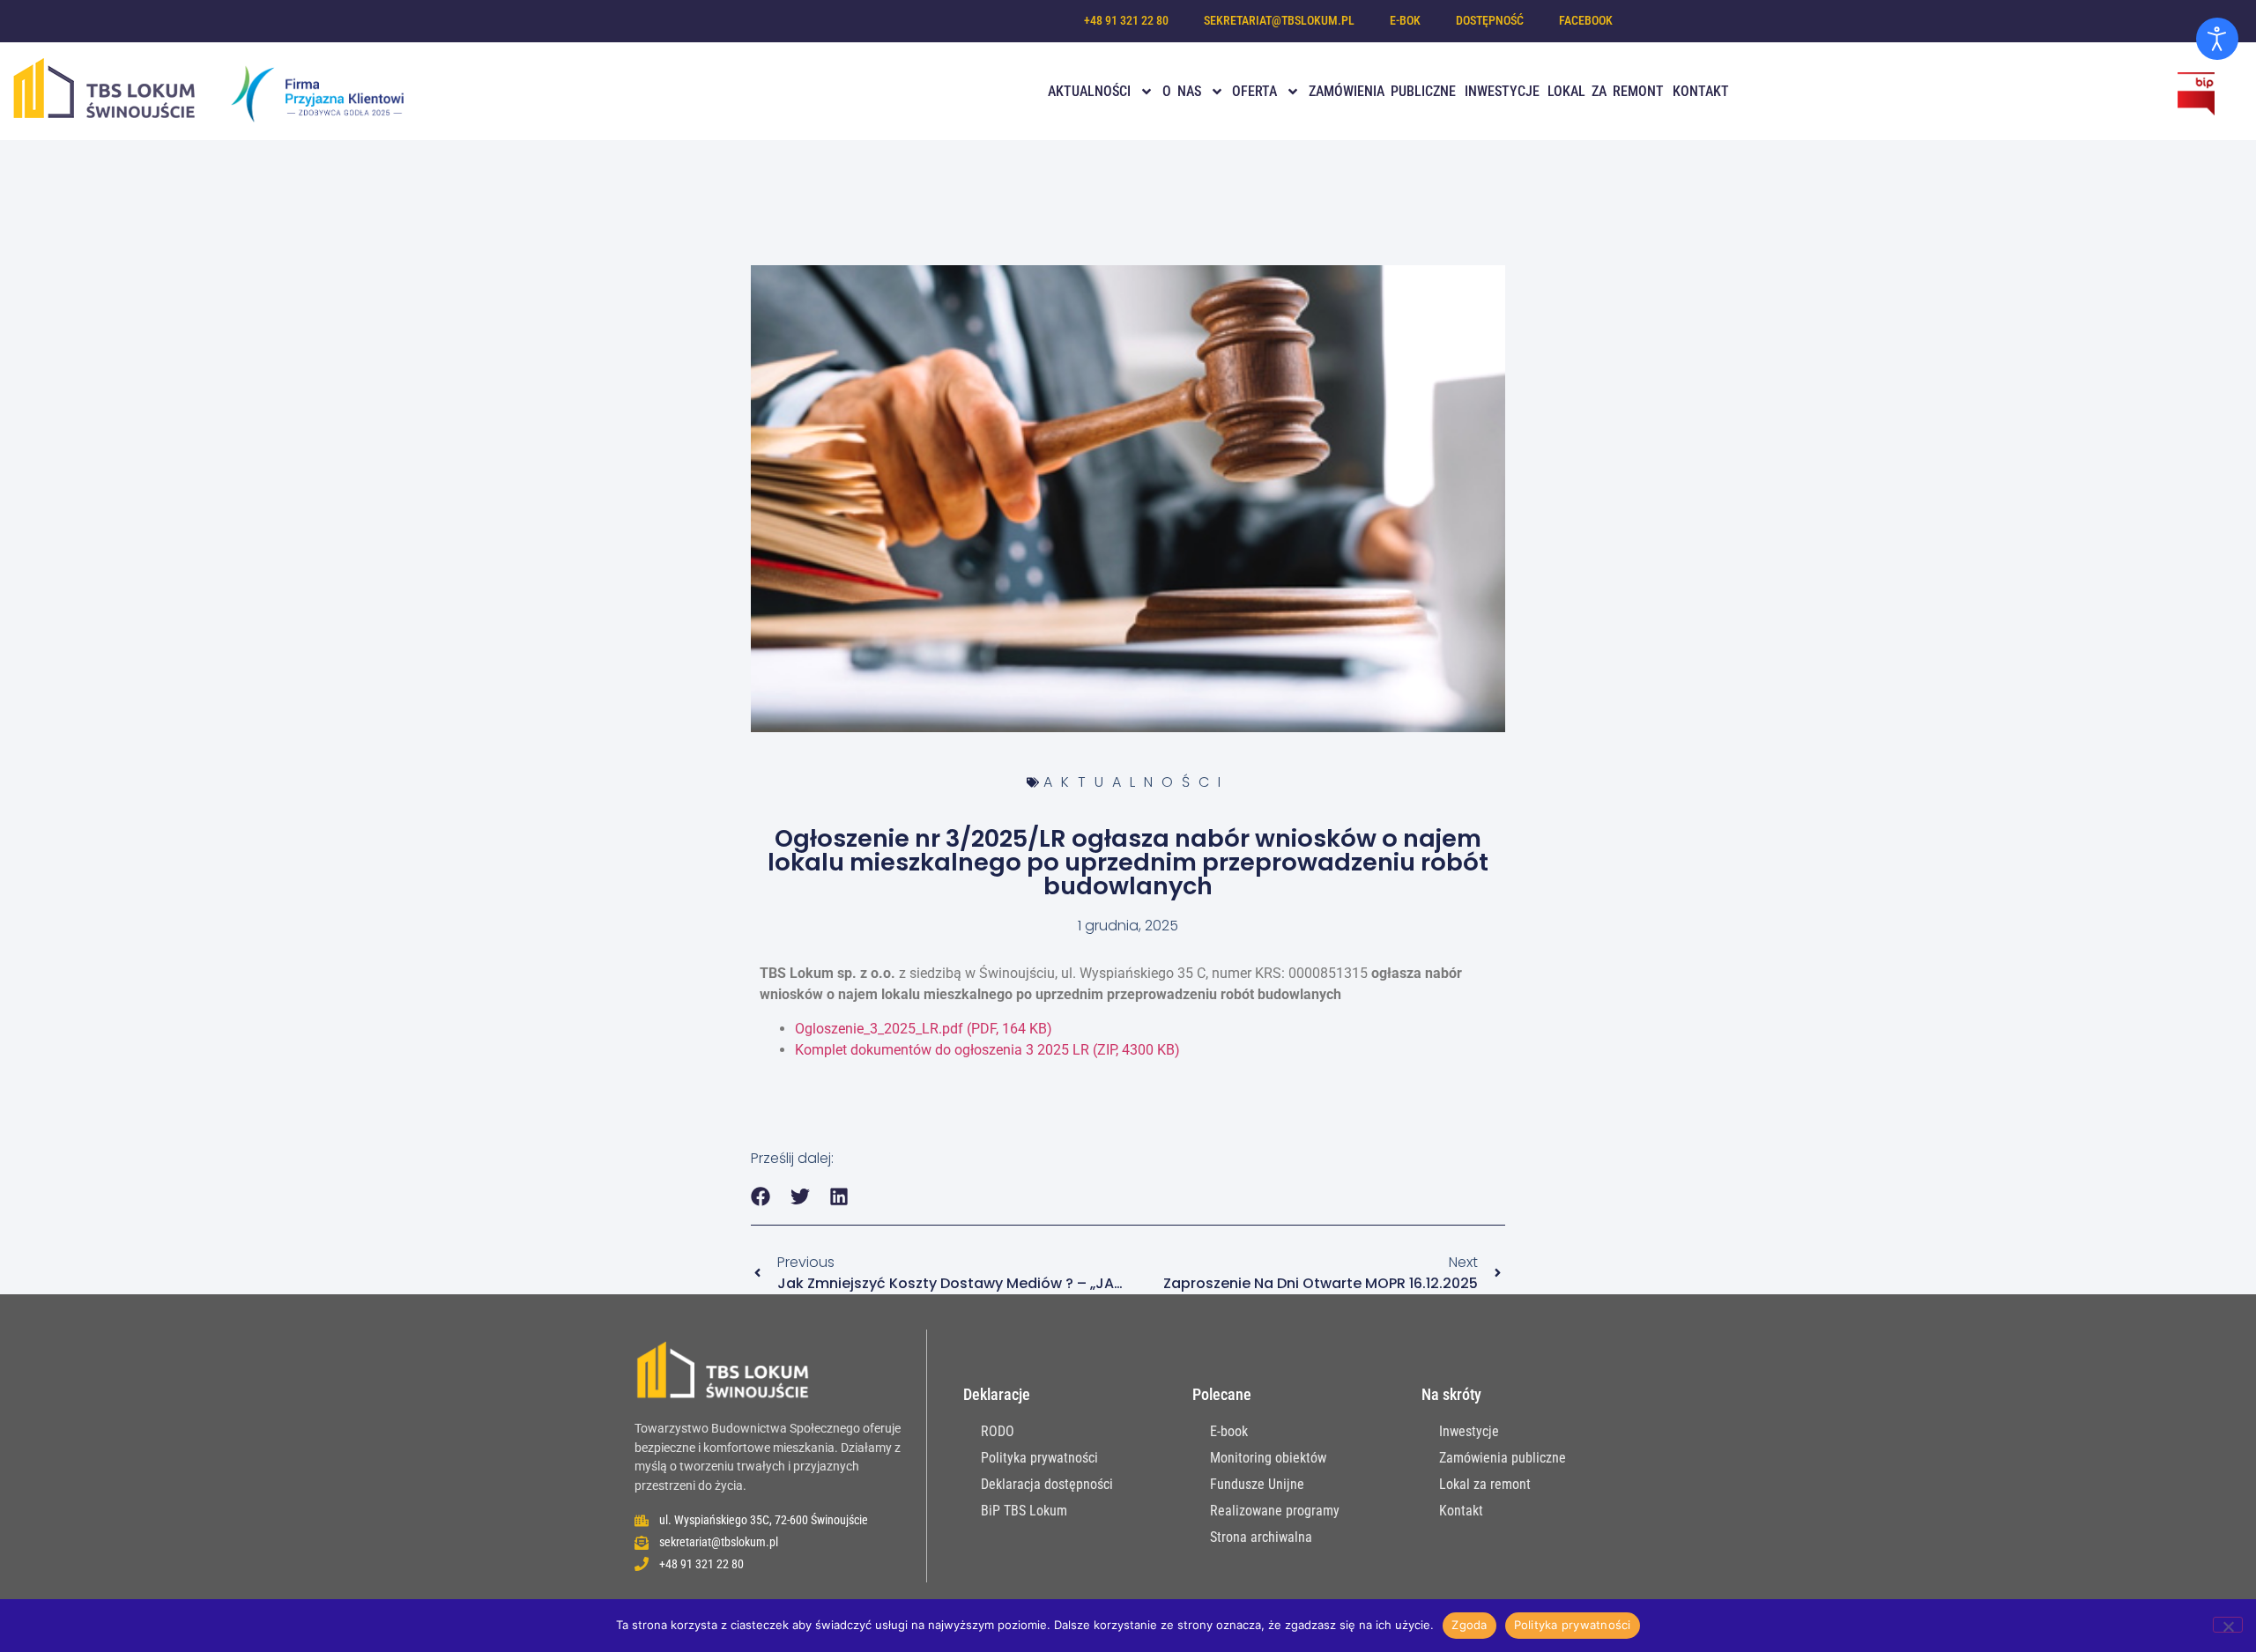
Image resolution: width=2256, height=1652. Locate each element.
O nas (1182, 91)
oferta (1254, 91)
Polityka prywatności (1039, 1458)
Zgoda (1469, 1625)
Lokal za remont (1606, 91)
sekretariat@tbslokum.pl (1279, 21)
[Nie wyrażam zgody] (2228, 1625)
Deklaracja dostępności (1047, 1484)
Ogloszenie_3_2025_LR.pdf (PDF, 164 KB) (924, 1029)
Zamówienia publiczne (1382, 91)
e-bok (1405, 21)
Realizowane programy (1275, 1511)
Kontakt (1701, 91)
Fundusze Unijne (1257, 1484)
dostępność (1490, 21)
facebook (1586, 21)
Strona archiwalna (1261, 1537)
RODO (998, 1431)
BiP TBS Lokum (1024, 1511)
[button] (761, 1197)
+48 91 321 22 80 (1126, 21)
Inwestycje (1502, 91)
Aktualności (1089, 91)
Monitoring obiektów (1268, 1458)
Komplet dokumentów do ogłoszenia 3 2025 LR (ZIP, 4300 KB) (987, 1050)
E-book (1229, 1431)
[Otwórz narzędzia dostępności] (2217, 39)
